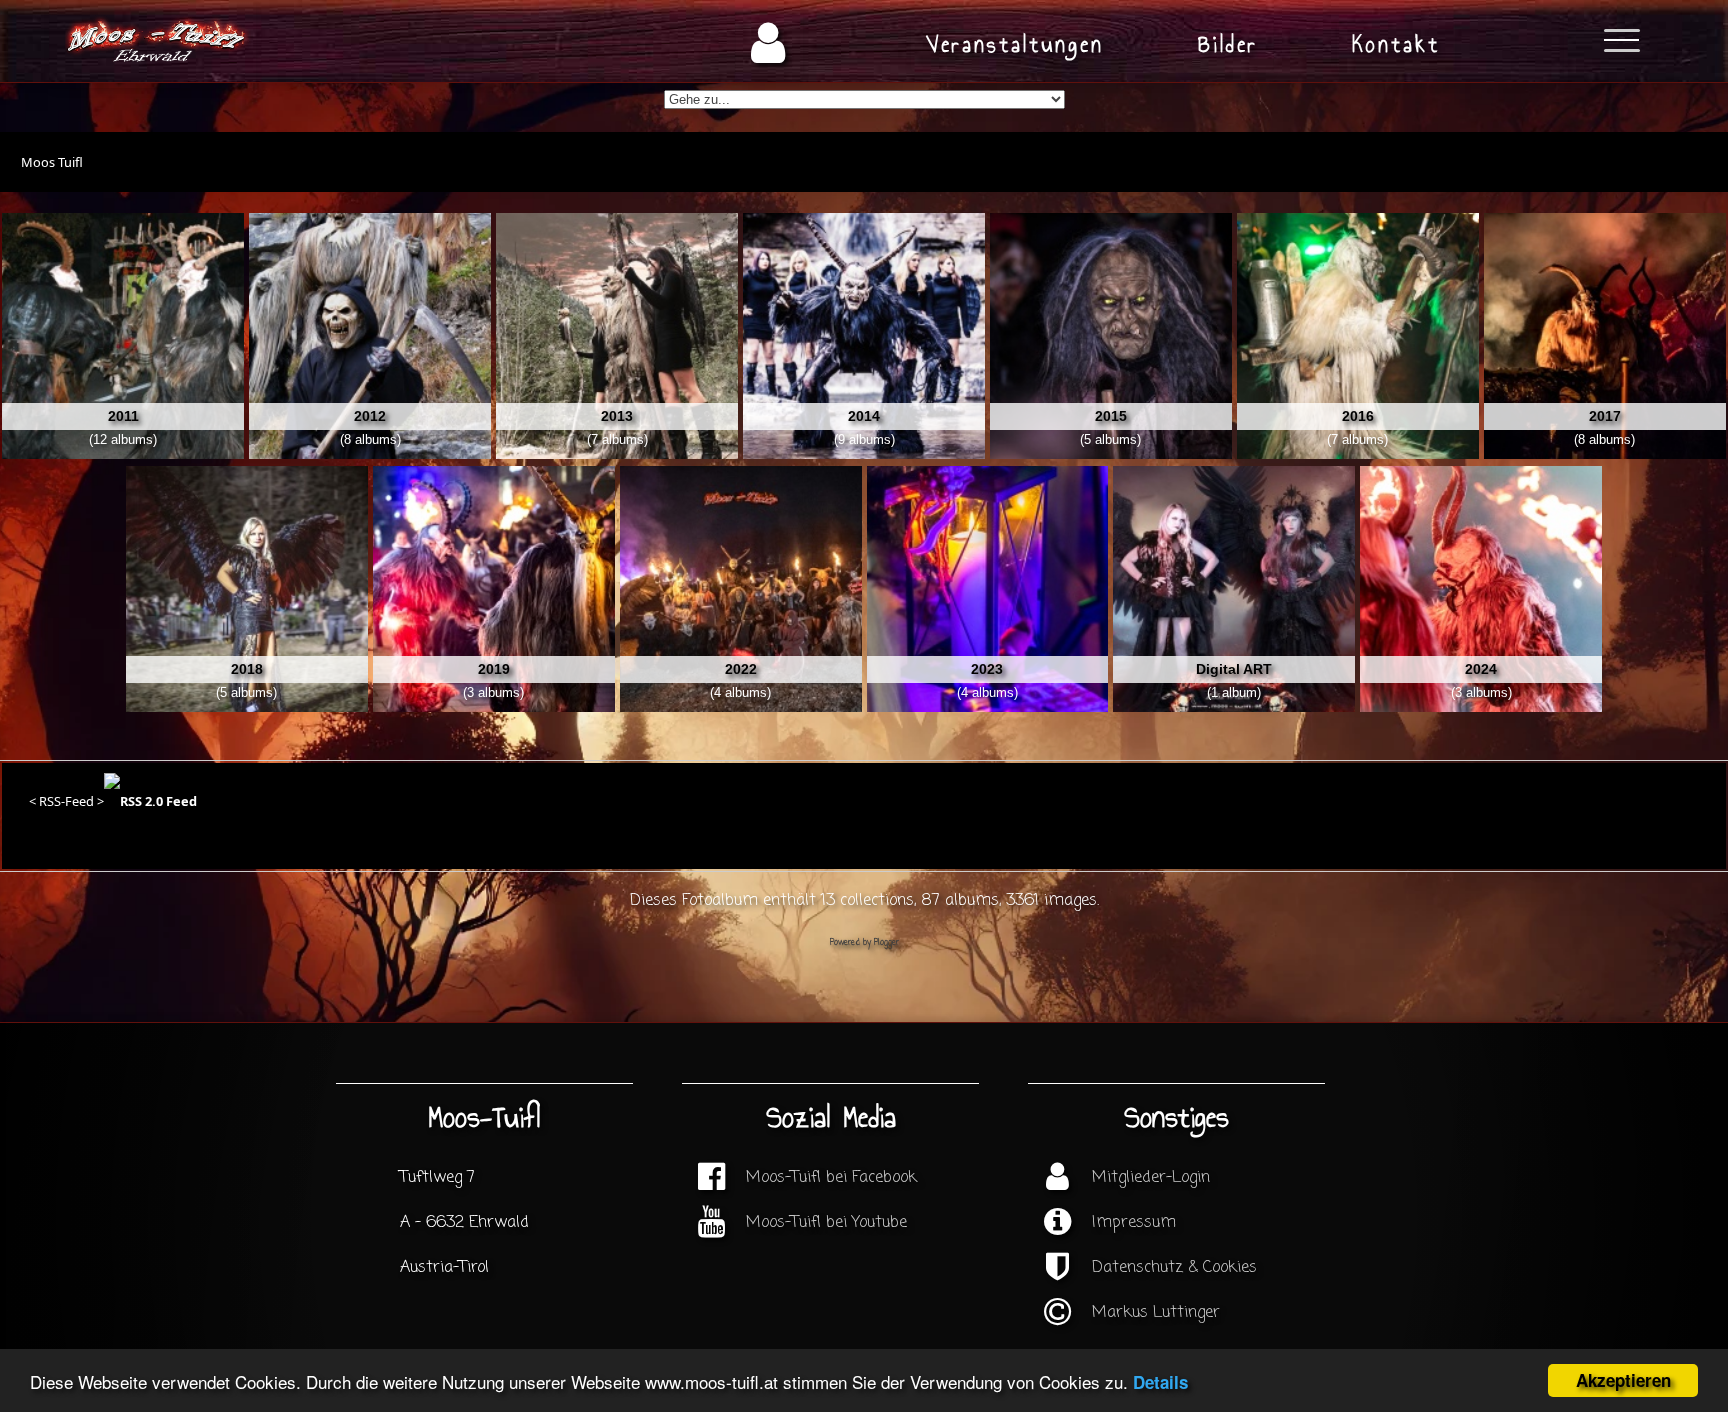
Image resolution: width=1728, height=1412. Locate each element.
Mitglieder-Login (1151, 1178)
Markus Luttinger (1156, 1313)
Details (1160, 1382)
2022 (741, 669)
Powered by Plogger (864, 943)
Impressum (1134, 1223)
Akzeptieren (1623, 1380)
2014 (864, 416)
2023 (987, 669)
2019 (494, 669)
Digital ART (1234, 669)
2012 (370, 416)
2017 (1605, 416)
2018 (247, 669)
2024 (1481, 669)
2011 (123, 416)
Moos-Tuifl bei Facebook (831, 1178)
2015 (1111, 416)
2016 (1358, 416)
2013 (617, 416)
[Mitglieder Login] (769, 44)
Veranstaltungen (1015, 44)
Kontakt (1396, 44)
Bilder (1228, 44)
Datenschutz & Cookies (1174, 1268)
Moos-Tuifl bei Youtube (826, 1223)
